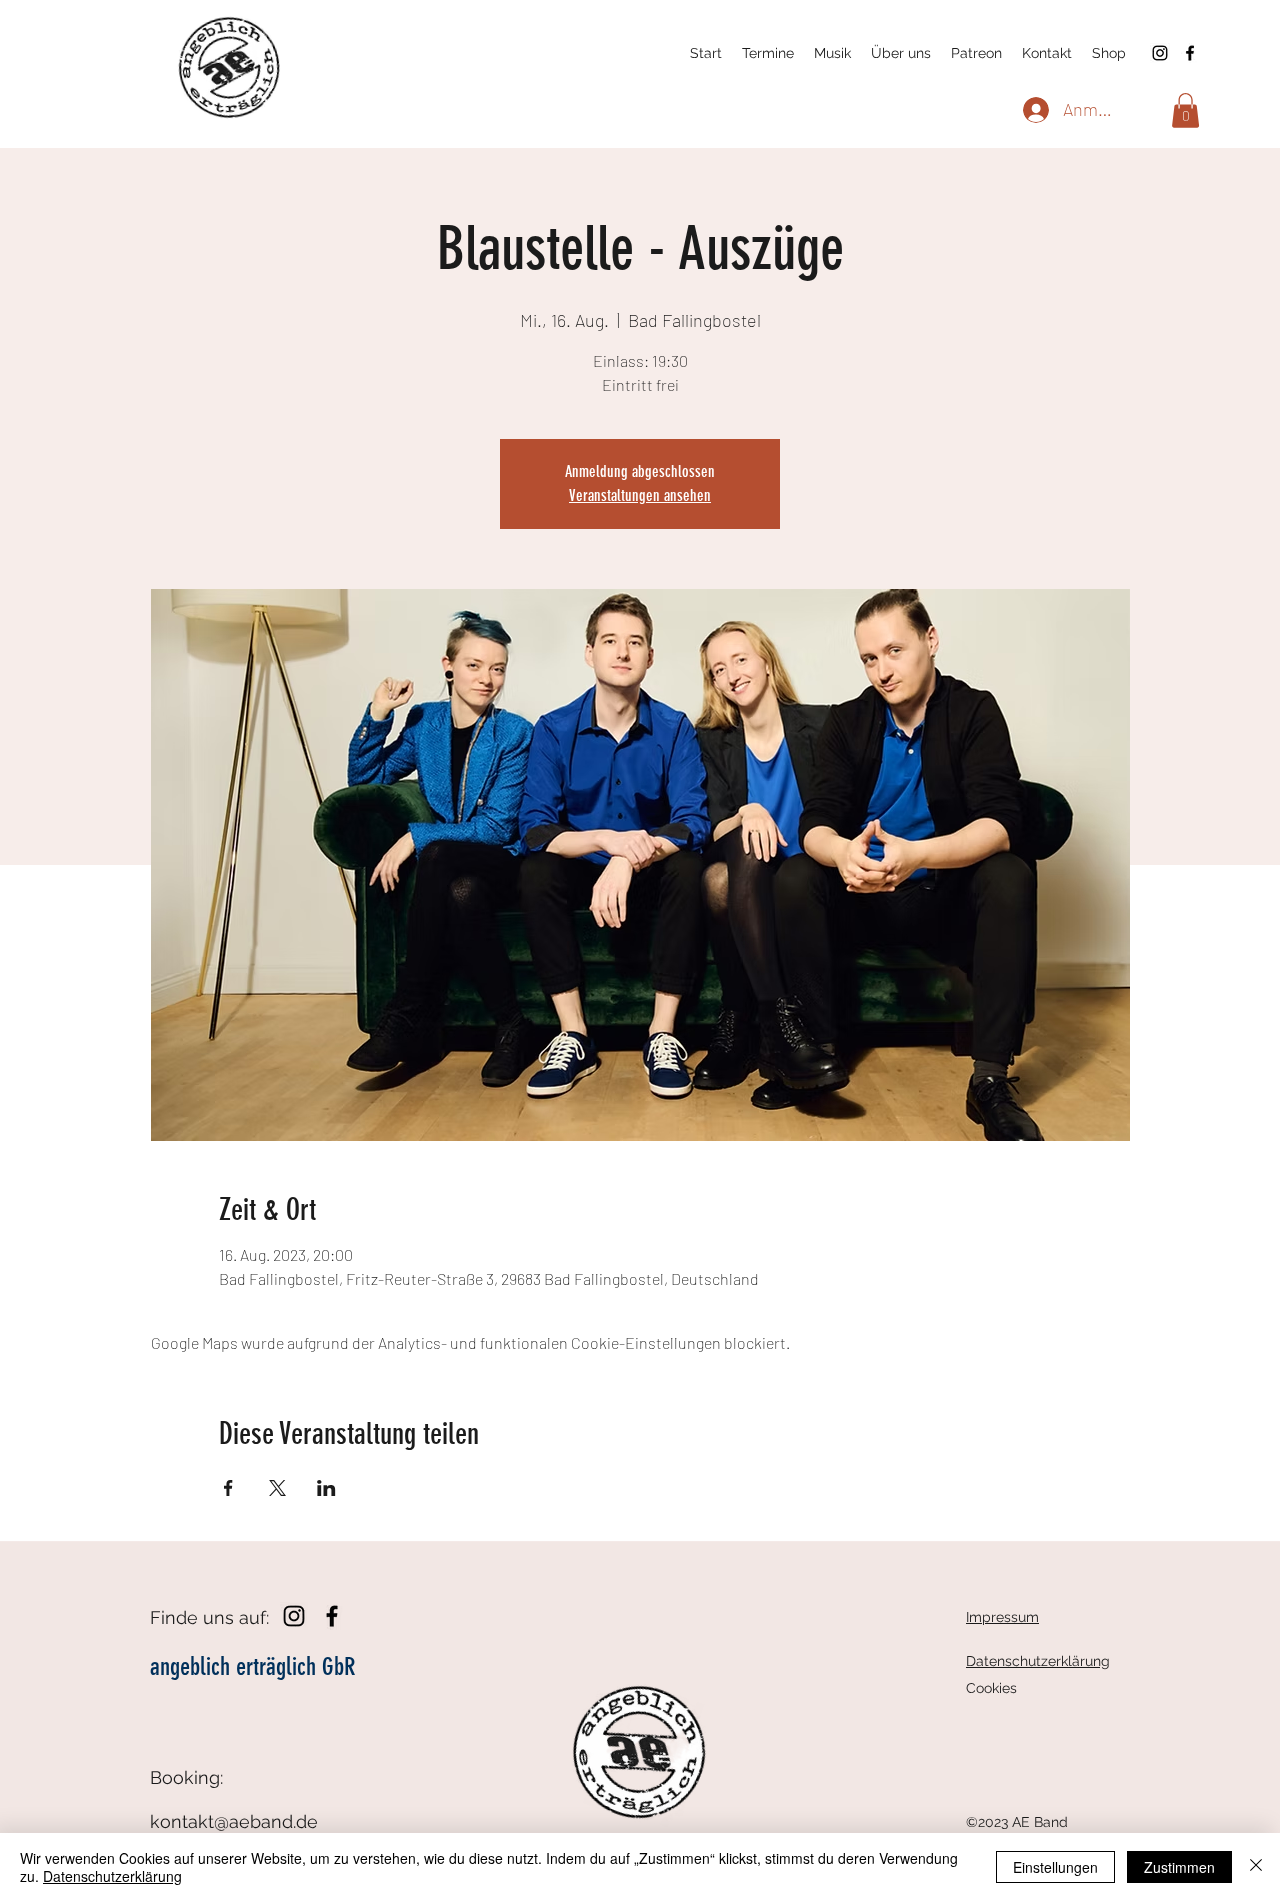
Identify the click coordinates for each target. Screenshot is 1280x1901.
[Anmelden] (1034, 110)
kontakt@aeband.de (234, 1821)
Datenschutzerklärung (112, 1876)
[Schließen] (1256, 1867)
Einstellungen (1055, 1867)
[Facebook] (1190, 53)
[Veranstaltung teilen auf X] (277, 1488)
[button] (1185, 110)
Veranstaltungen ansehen (640, 495)
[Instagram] (1160, 53)
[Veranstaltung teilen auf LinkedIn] (326, 1488)
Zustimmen (1179, 1867)
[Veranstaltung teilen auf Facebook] (228, 1488)
